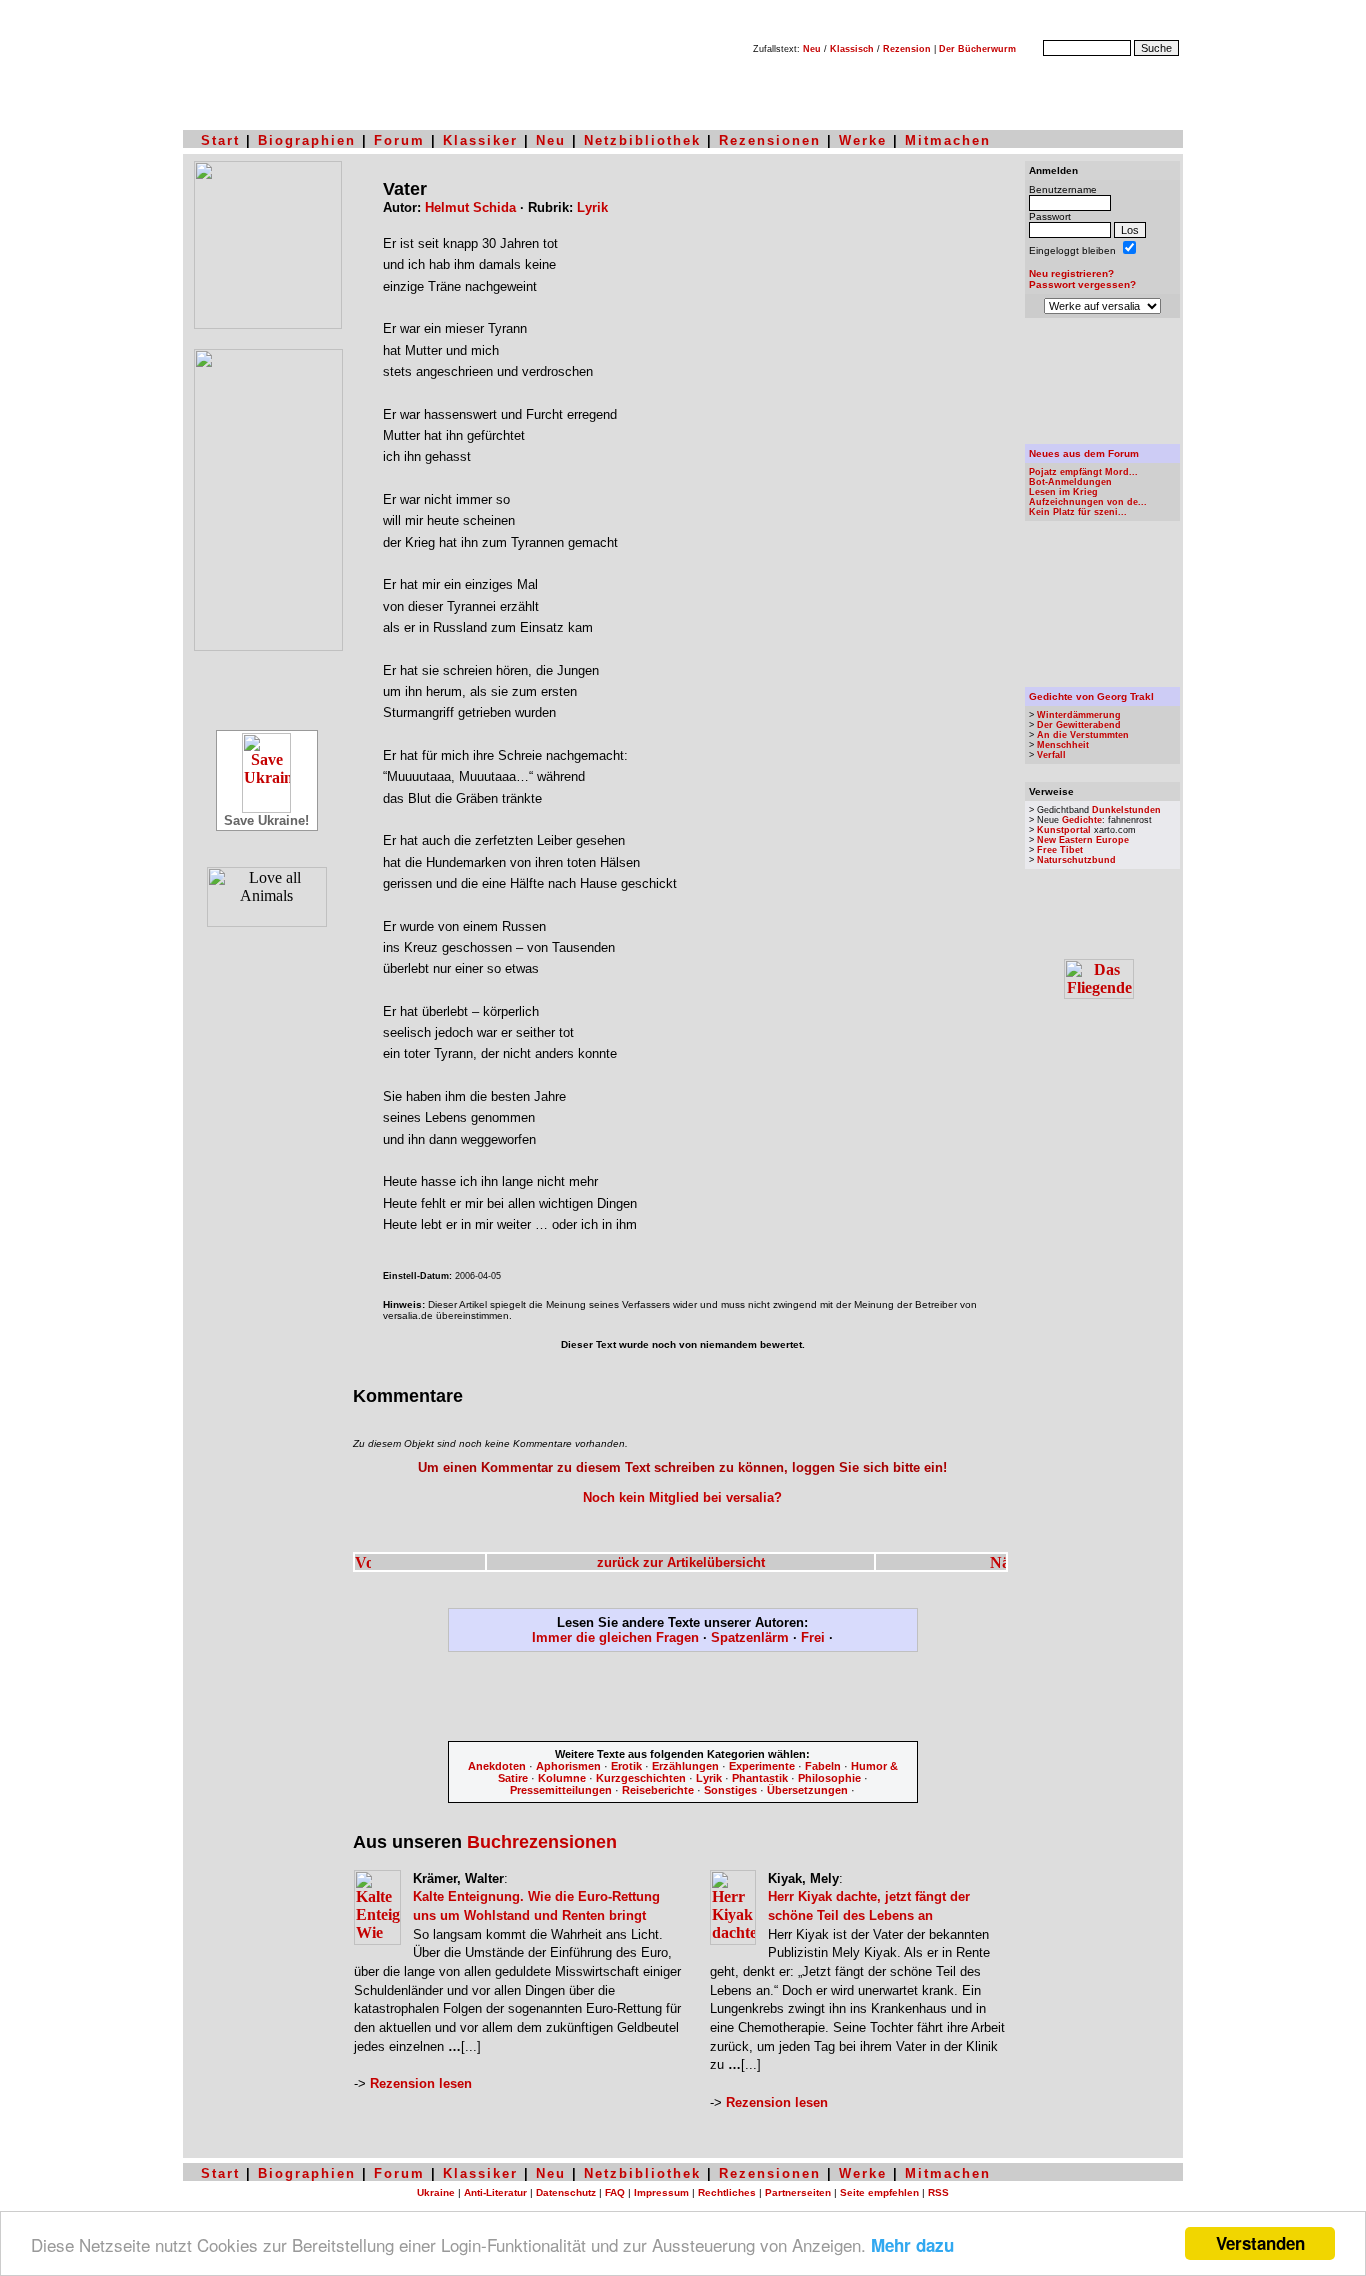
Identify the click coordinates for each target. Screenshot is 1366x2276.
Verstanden (1260, 2243)
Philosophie (829, 1778)
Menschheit (1063, 745)
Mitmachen (948, 140)
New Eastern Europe (1083, 840)
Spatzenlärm (750, 1637)
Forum (399, 140)
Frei (813, 1637)
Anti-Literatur (495, 2192)
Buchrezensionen (542, 1842)
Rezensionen (770, 140)
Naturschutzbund (1076, 860)
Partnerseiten (798, 2192)
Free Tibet (1060, 850)
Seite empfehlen (879, 2192)
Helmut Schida (470, 207)
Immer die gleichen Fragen (615, 1637)
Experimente (762, 1766)
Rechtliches (727, 2192)
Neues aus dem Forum (1084, 453)
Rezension (907, 49)
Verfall (1051, 755)
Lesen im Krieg (1063, 492)
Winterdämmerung (1079, 715)
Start (220, 140)
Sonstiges (730, 1790)
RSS (938, 2192)
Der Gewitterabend (1079, 725)
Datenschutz (566, 2192)
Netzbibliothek (642, 140)
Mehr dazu (912, 2245)
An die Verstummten (1083, 735)
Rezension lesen (421, 2083)
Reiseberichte (658, 1790)
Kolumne (562, 1778)
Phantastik (760, 1778)
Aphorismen (568, 1766)
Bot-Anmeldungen (1070, 482)
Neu (812, 49)
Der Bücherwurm (977, 49)
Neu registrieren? (1071, 273)
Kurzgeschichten (641, 1778)
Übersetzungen (807, 1790)
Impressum (661, 2192)
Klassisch (852, 49)
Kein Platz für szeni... (1078, 512)
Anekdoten (497, 1766)
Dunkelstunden (1126, 810)
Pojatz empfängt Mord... (1083, 472)
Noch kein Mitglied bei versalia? (682, 1497)
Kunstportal (1064, 830)
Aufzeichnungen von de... (1088, 502)
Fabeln (823, 1766)
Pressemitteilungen (561, 1790)
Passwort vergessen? (1082, 284)
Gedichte (1082, 820)
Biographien (307, 140)
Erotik (626, 1766)
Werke (863, 140)
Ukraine (436, 2192)
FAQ (615, 2192)
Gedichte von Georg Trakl (1091, 696)
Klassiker (480, 140)
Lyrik (592, 207)
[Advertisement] (683, 1700)
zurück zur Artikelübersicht (681, 1562)
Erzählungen (685, 1766)
